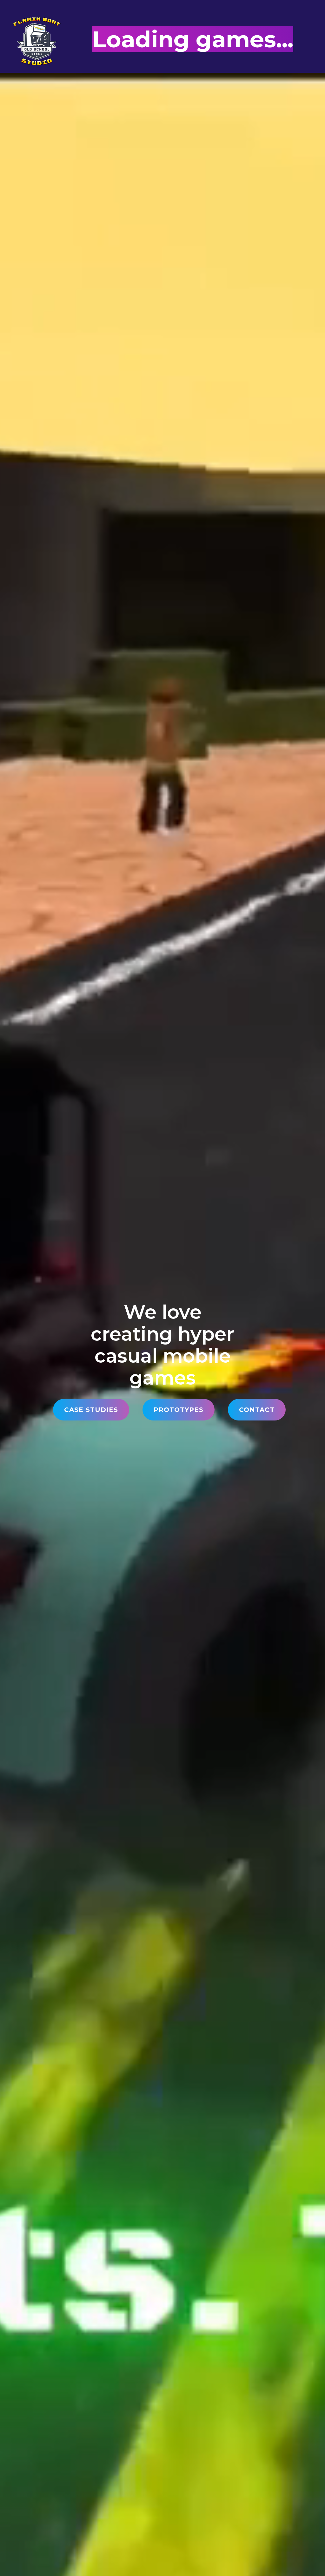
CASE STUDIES (91, 1410)
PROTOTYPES (179, 1410)
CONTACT (257, 1410)
